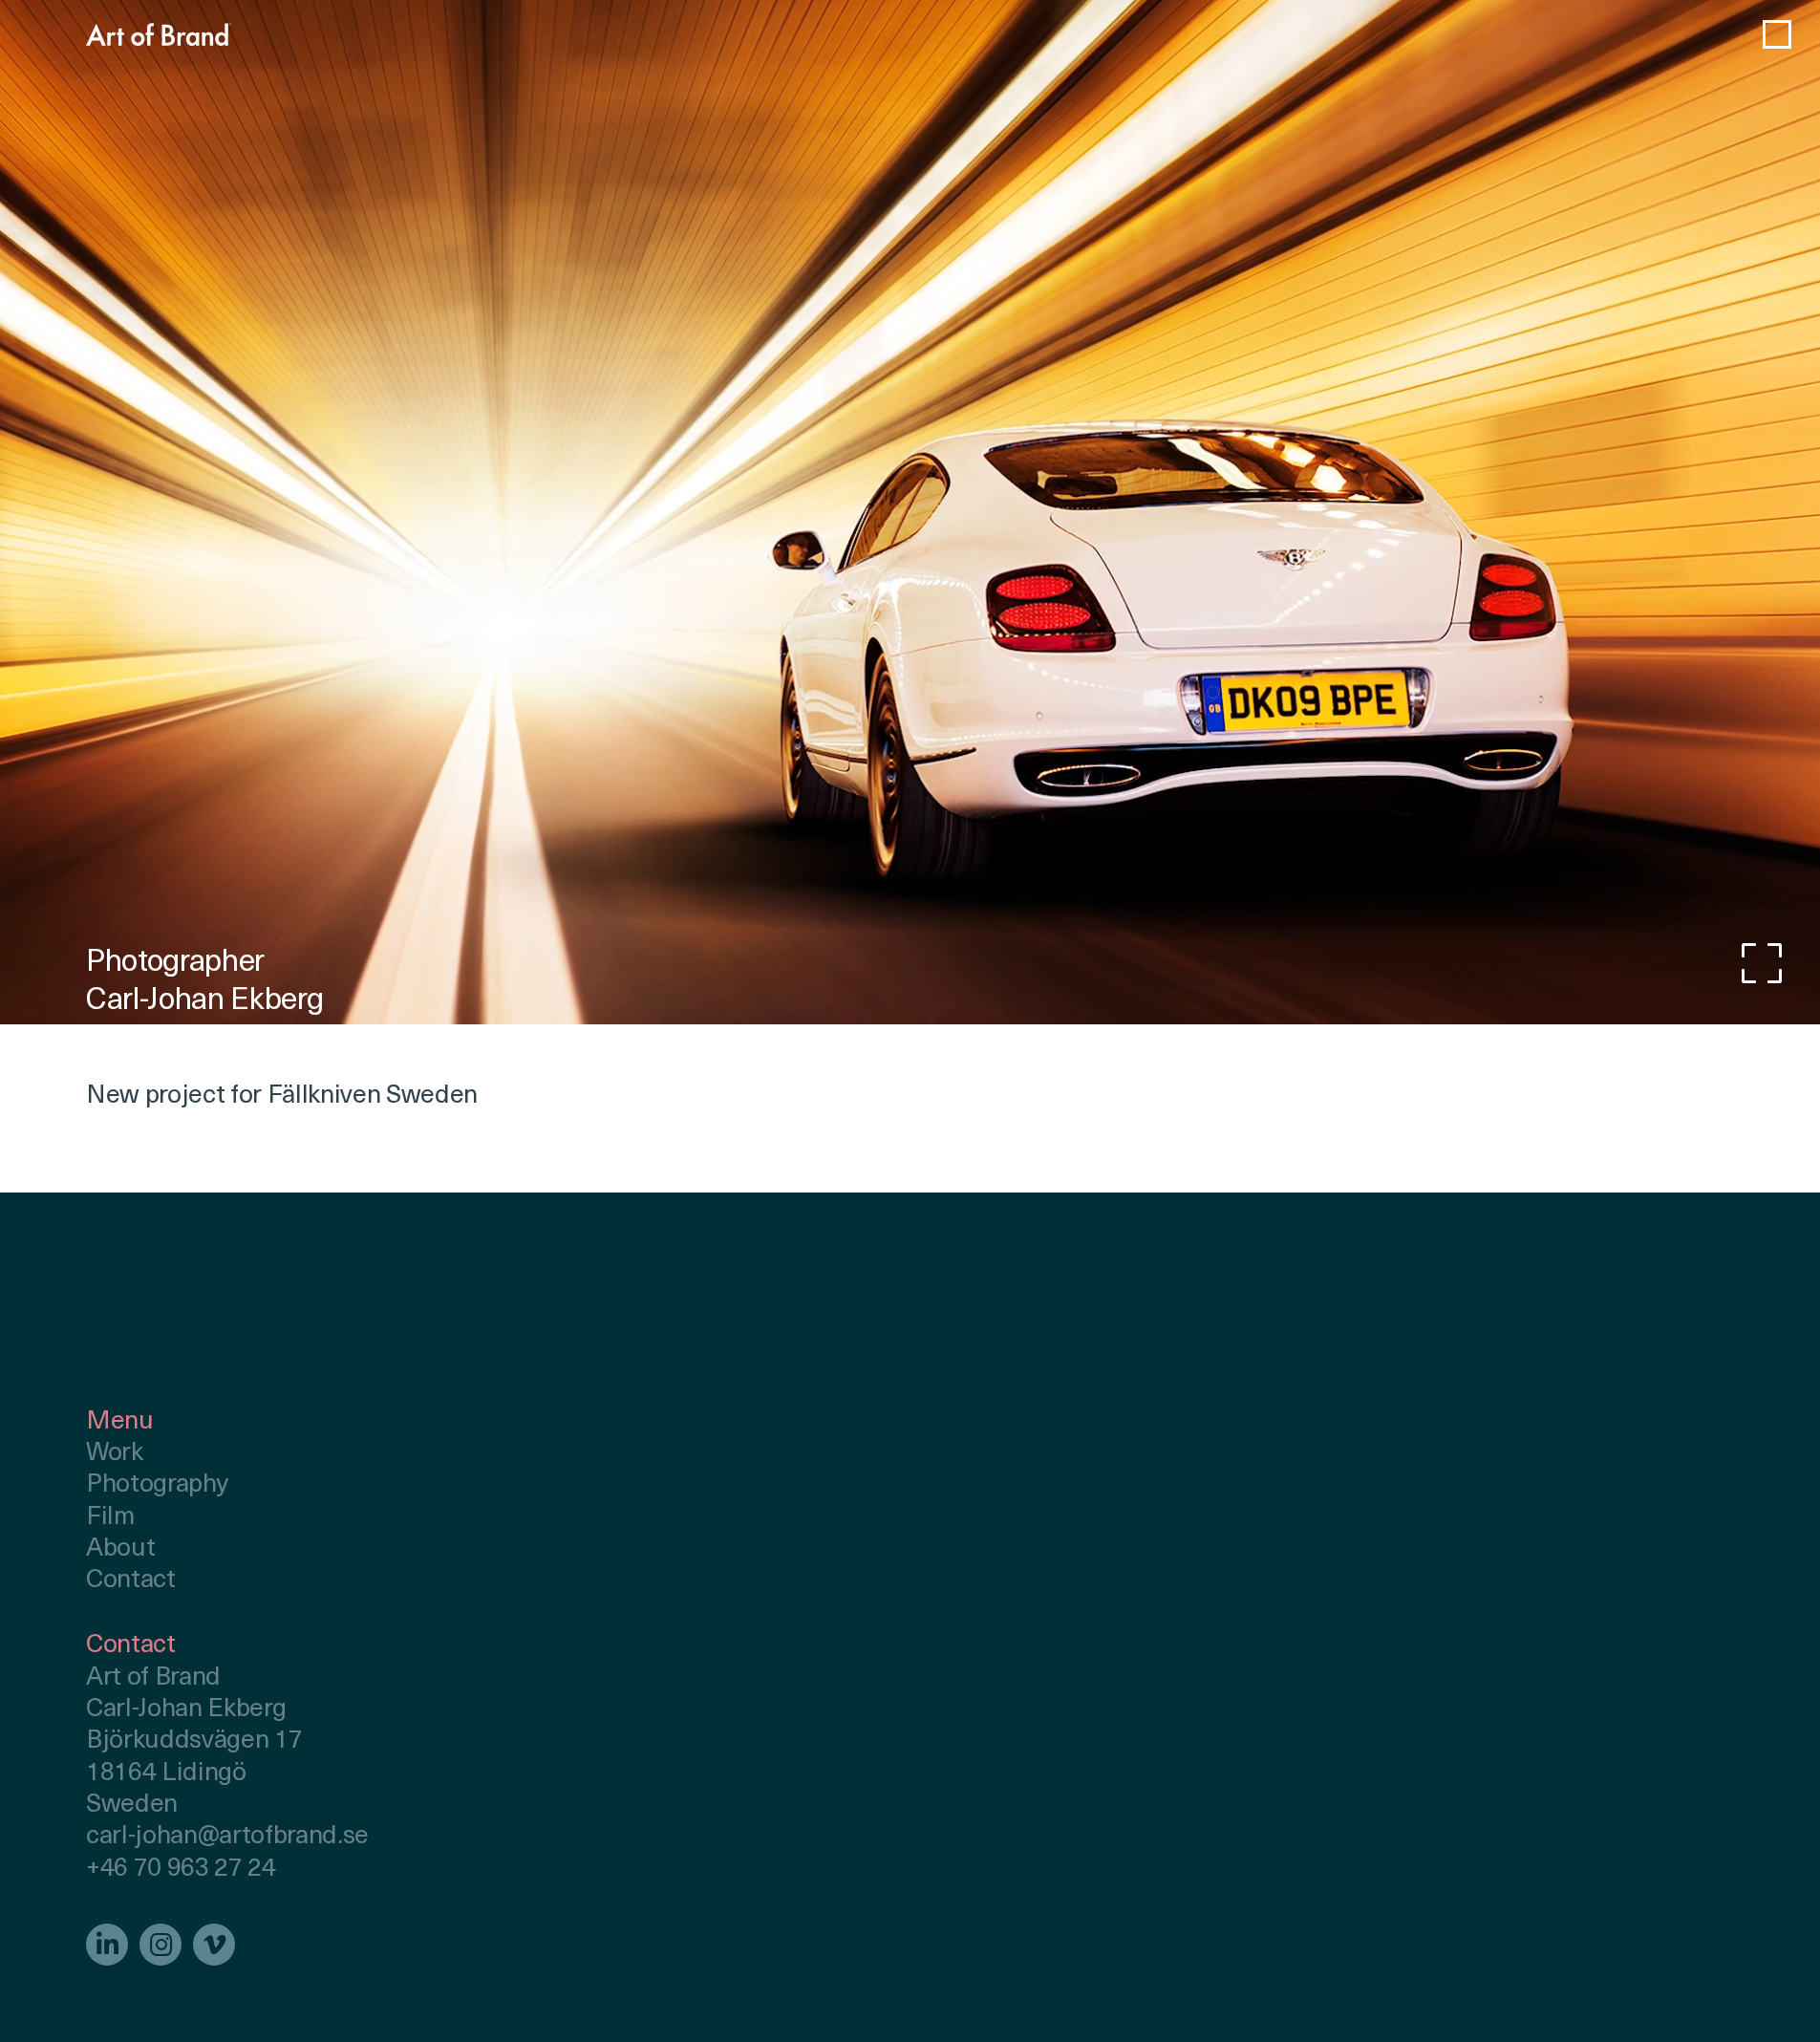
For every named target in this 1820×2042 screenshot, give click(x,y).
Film (110, 1518)
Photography (157, 1485)
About (120, 1549)
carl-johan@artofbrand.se (227, 1837)
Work (115, 1454)
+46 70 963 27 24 (181, 1870)
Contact (131, 1581)
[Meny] (1777, 34)
